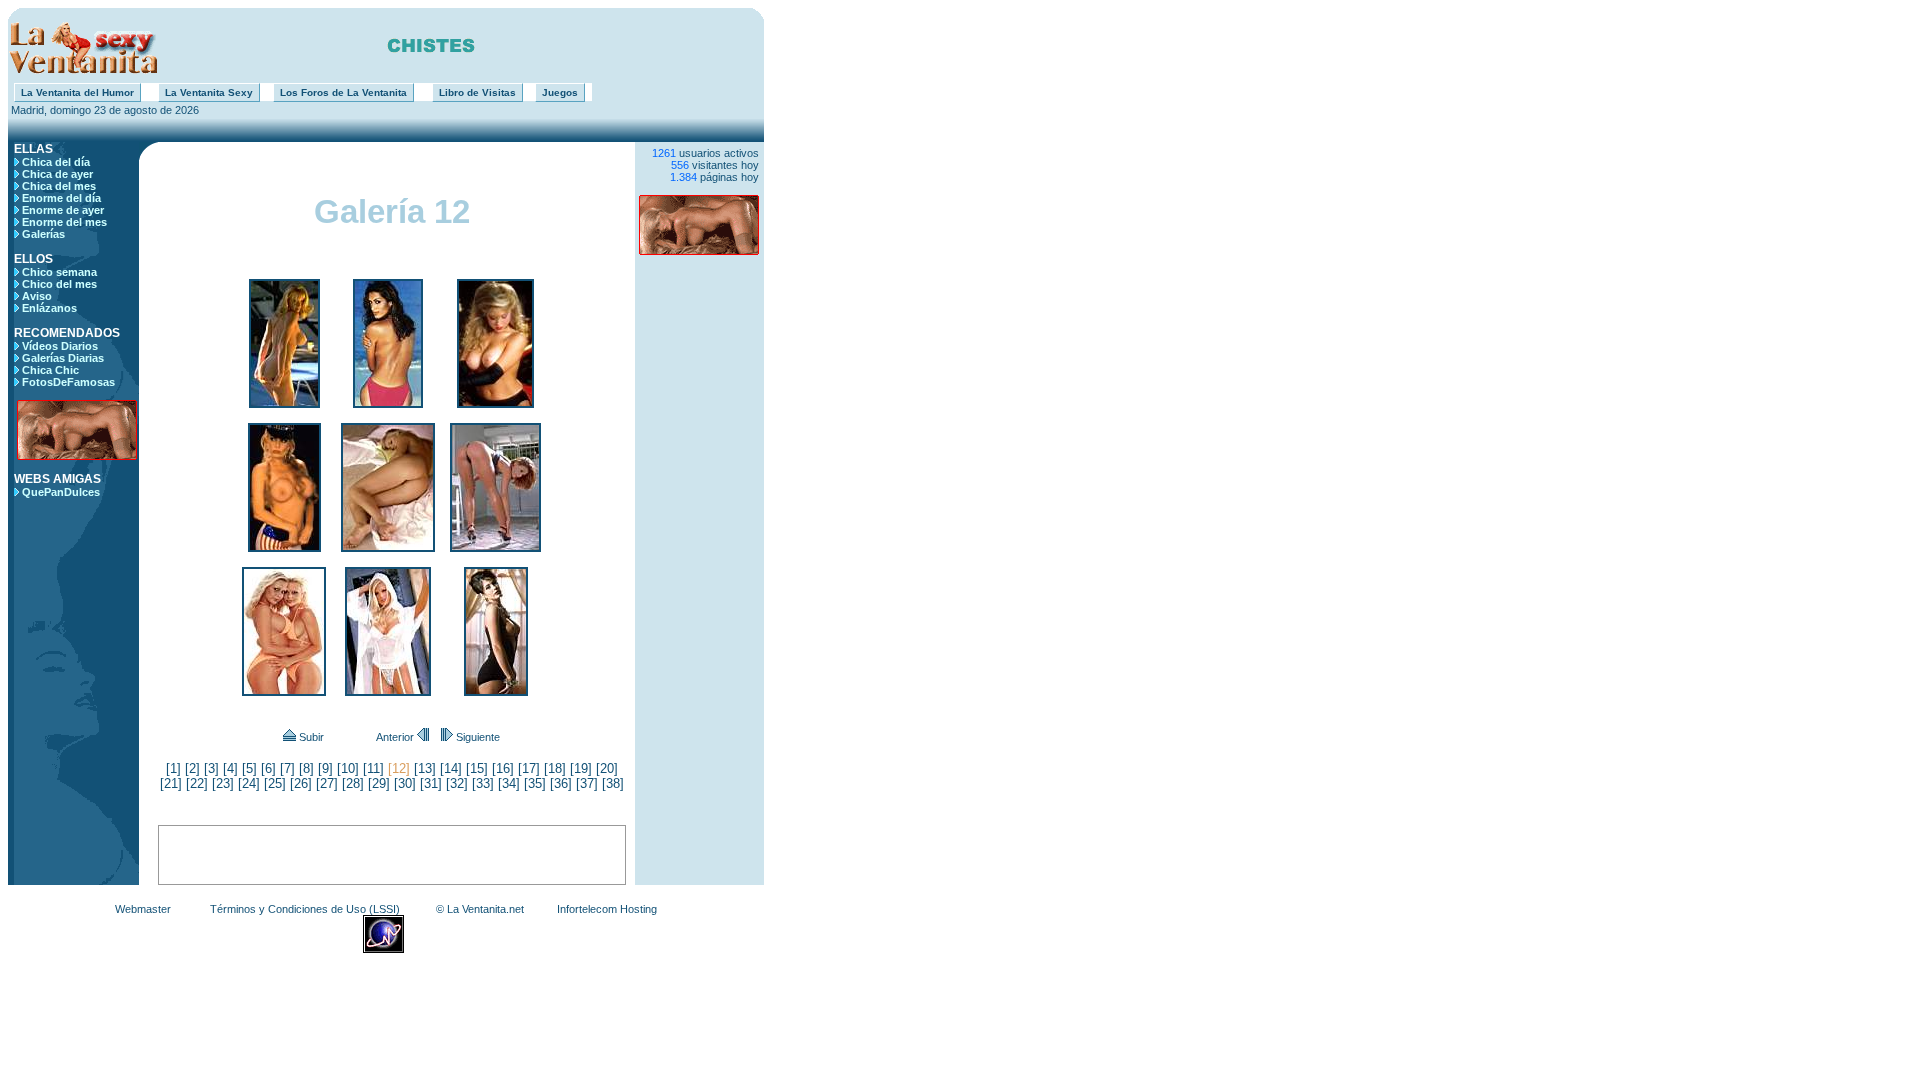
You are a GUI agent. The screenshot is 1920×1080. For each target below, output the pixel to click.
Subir (310, 737)
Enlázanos (49, 308)
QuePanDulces (61, 492)
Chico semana (59, 272)
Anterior (396, 737)
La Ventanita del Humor (77, 92)
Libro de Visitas (477, 92)
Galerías (43, 234)
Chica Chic (50, 370)
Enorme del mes (64, 222)
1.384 (683, 177)
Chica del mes (59, 186)
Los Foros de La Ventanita (343, 92)
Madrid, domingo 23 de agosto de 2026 (103, 110)
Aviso (37, 296)
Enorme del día (61, 198)
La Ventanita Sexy (209, 92)
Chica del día (56, 162)
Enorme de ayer (63, 210)
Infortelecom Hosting (607, 909)
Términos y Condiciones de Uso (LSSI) (305, 909)
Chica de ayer (57, 174)
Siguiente (476, 737)
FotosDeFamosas (68, 382)
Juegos (560, 92)
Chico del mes (59, 284)
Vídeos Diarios (60, 346)
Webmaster (143, 909)
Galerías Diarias (63, 358)
